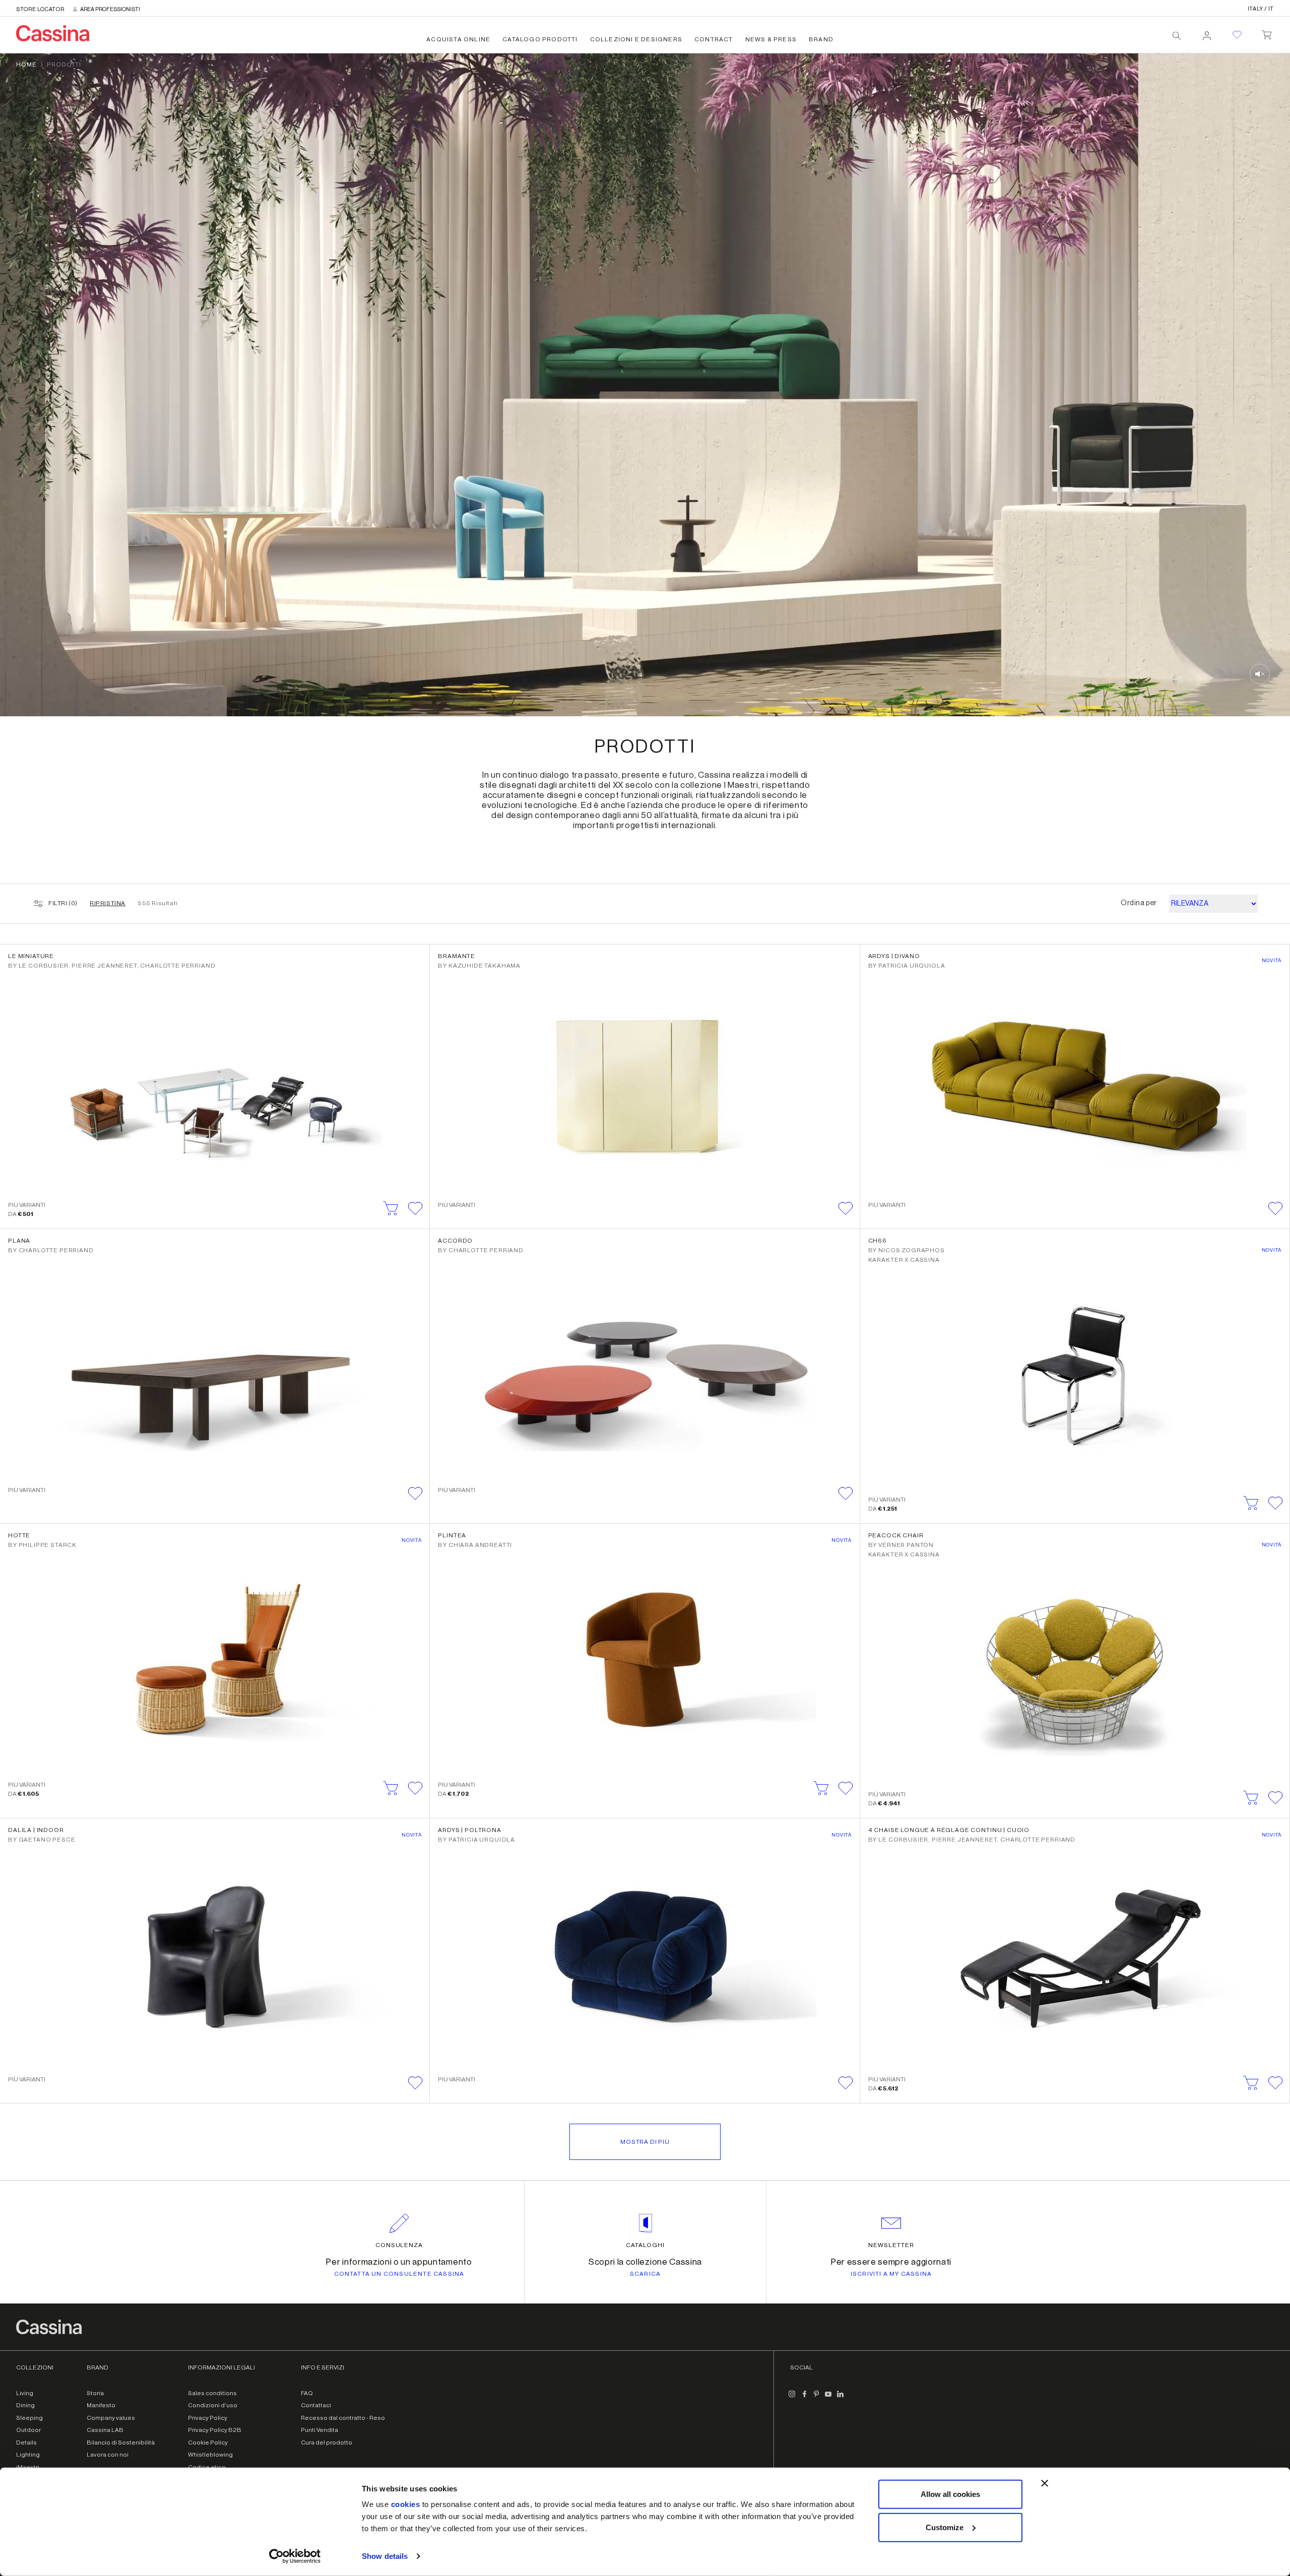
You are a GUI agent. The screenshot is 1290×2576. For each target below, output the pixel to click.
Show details (385, 2556)
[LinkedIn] (841, 2398)
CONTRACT (714, 39)
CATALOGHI (645, 2245)
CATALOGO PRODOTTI (540, 39)
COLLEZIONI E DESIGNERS (636, 39)
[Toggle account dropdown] (1207, 33)
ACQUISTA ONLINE (458, 39)
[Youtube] (828, 2398)
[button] (415, 1208)
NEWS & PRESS (771, 39)
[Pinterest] (816, 2398)
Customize (945, 2527)
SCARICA (645, 2274)
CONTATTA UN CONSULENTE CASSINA (399, 2274)
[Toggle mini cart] (1267, 33)
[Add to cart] (391, 1208)
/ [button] (1261, 9)
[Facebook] (804, 2398)
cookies (406, 2504)
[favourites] (1237, 35)
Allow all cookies (950, 2494)
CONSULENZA (399, 2245)
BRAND (821, 39)
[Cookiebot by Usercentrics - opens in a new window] (295, 2556)
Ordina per (1139, 903)
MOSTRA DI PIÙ (645, 2142)
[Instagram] (792, 2398)
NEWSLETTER (891, 2245)
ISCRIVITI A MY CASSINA (891, 2274)
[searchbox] (1177, 36)
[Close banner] (1045, 2483)
